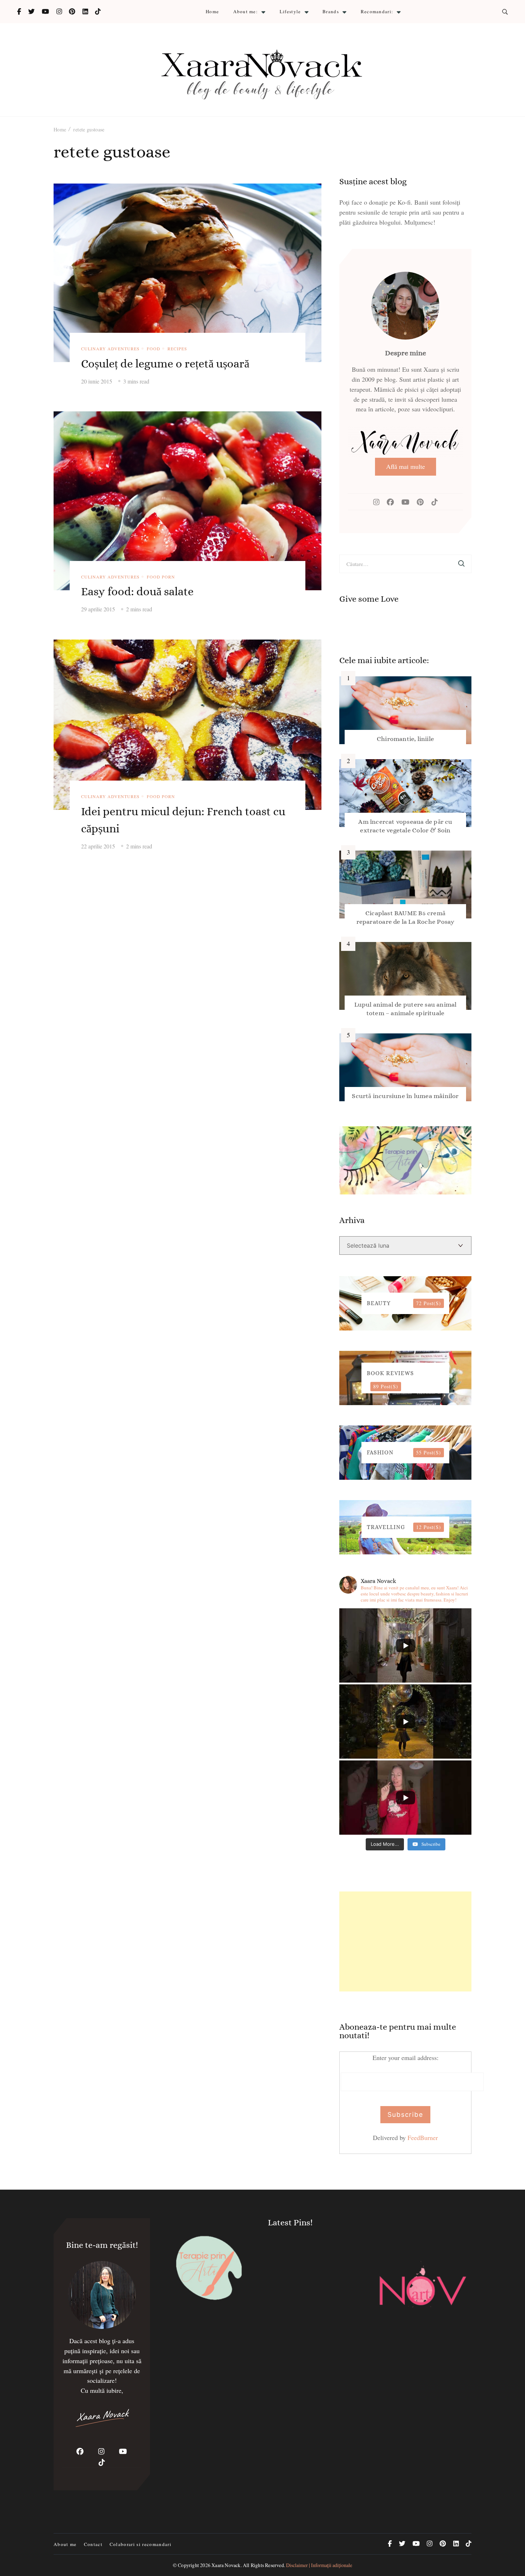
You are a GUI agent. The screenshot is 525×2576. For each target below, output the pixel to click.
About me (65, 2544)
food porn (161, 577)
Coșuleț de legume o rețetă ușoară (165, 364)
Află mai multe (406, 466)
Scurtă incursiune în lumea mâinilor (405, 1096)
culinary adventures (110, 349)
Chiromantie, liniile (405, 739)
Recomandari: (377, 11)
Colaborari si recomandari (141, 2544)
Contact (93, 2544)
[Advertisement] (405, 1941)
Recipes (177, 349)
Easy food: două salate (137, 591)
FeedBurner (423, 2138)
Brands (331, 11)
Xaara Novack (226, 2565)
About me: (246, 11)
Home (212, 11)
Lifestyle (290, 11)
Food (154, 349)
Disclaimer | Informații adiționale (319, 2565)
